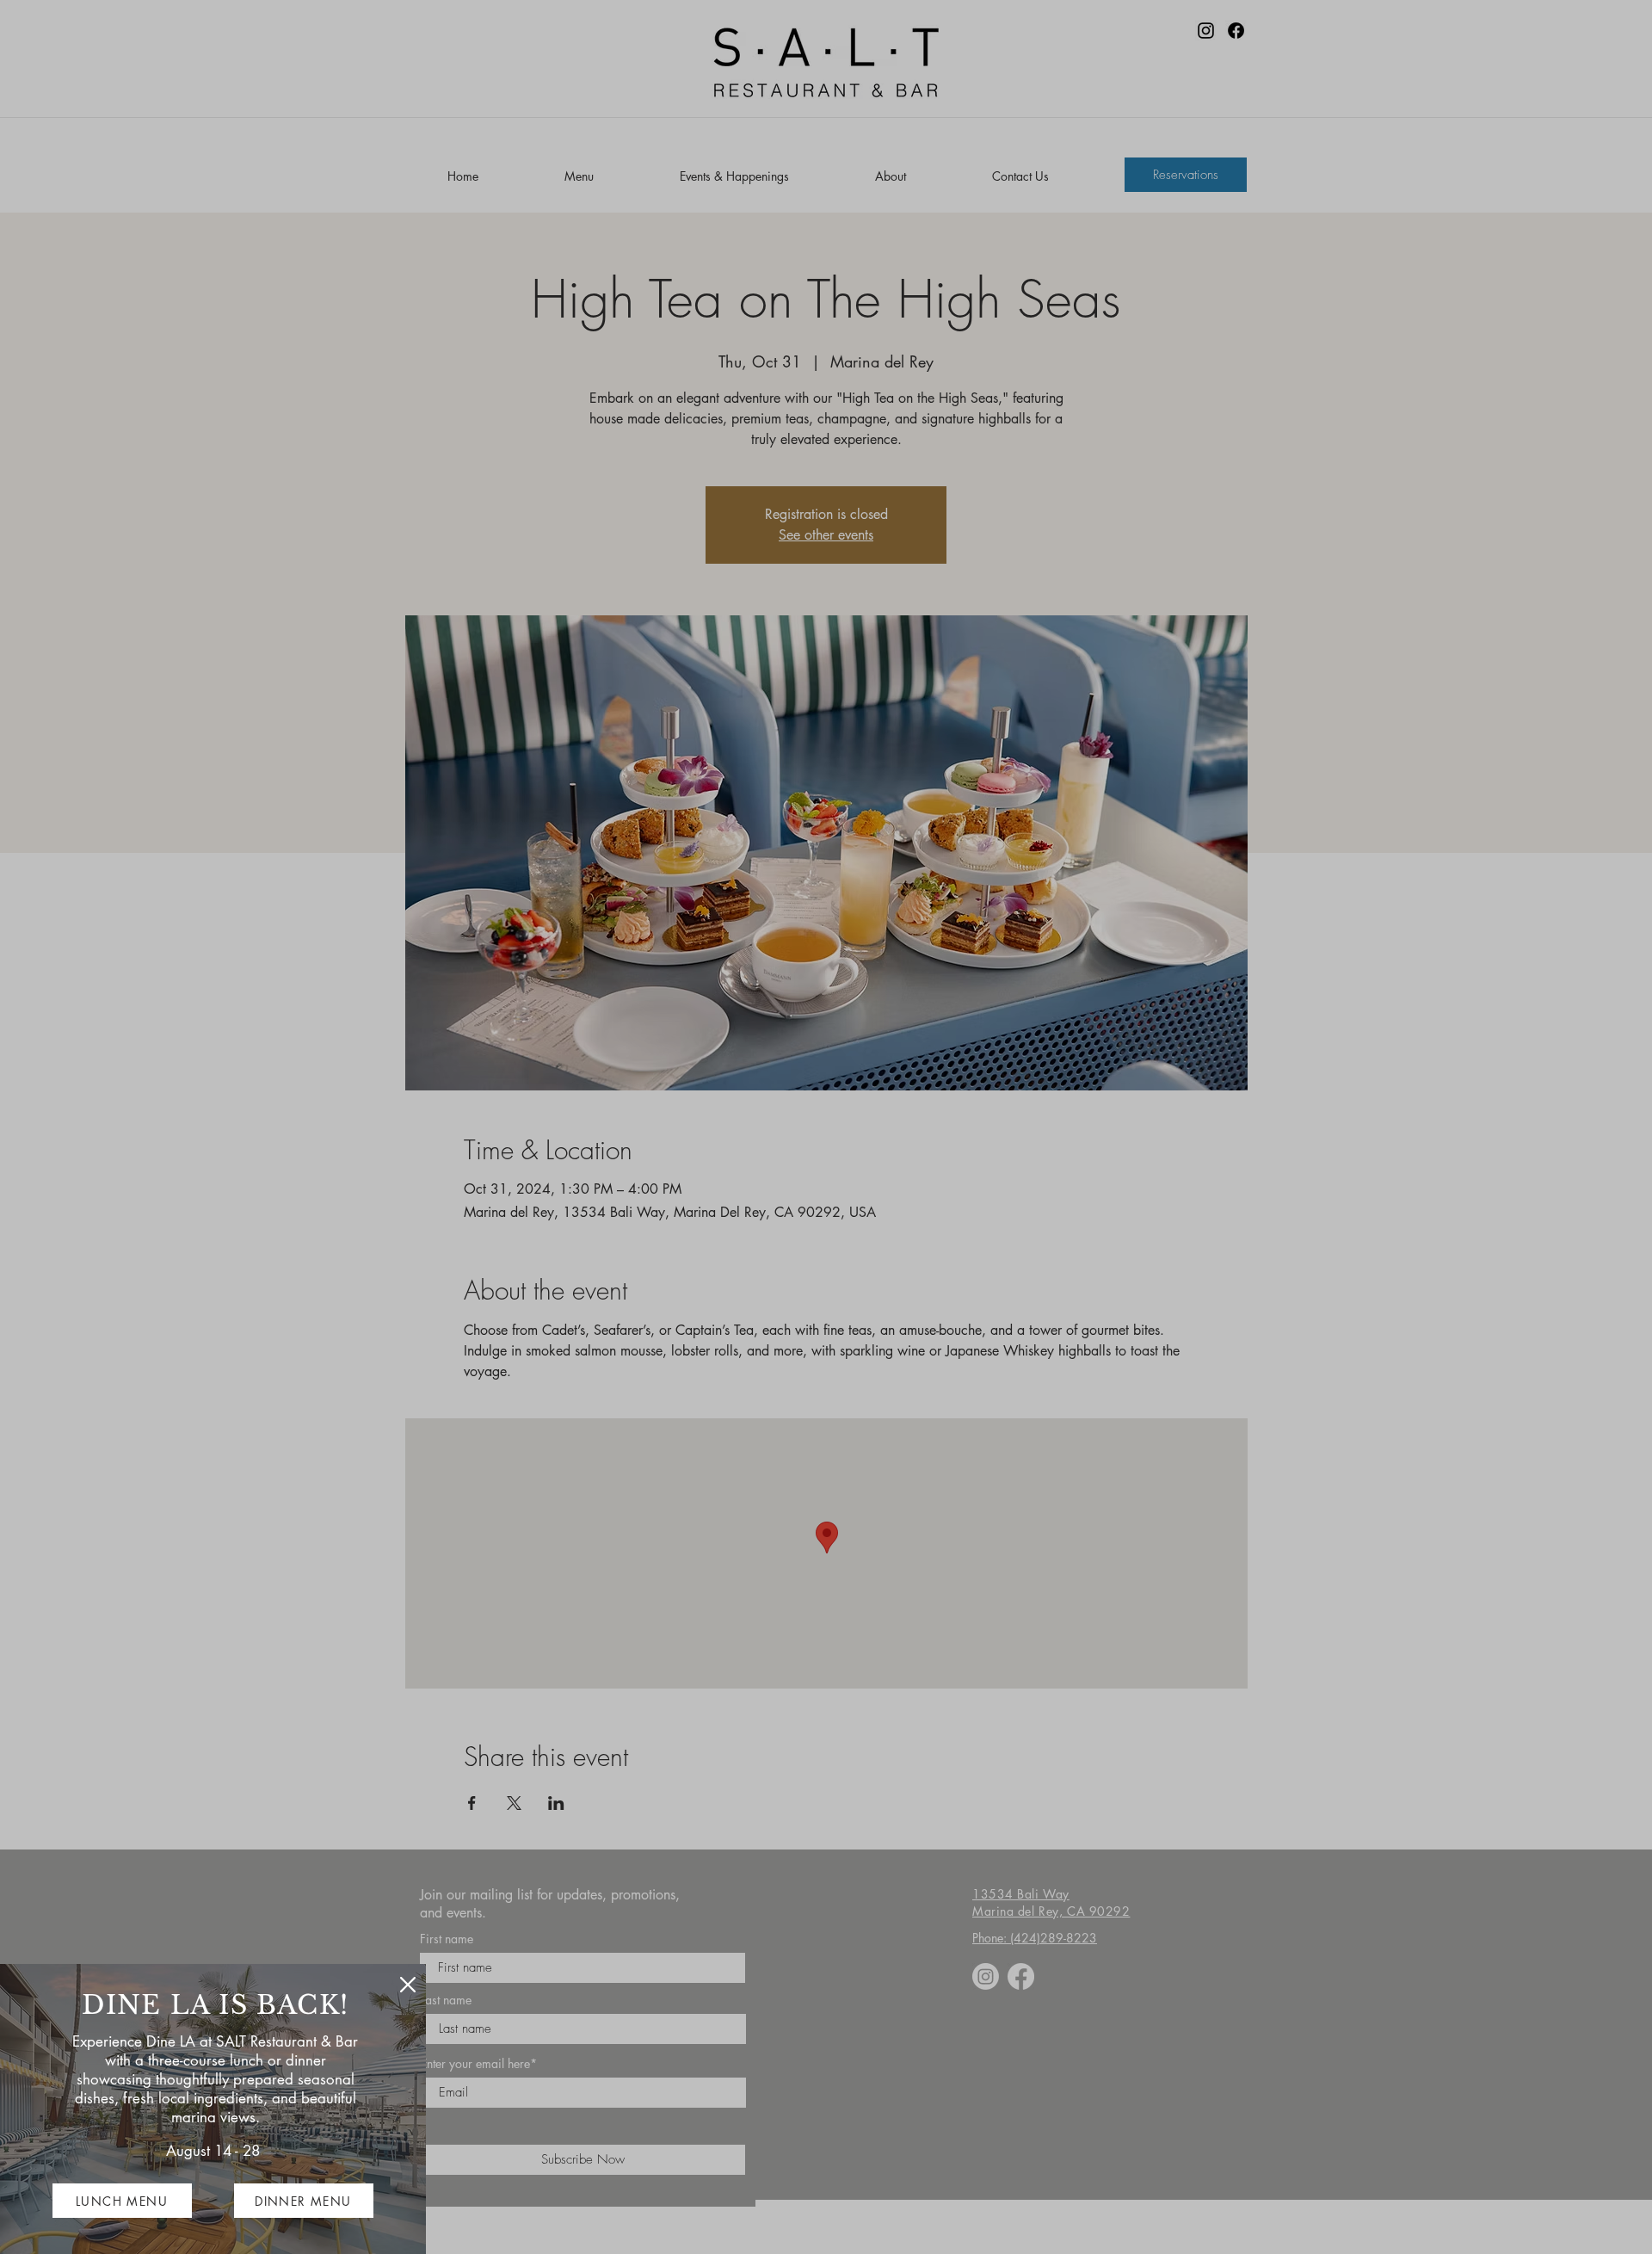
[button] (408, 1985)
